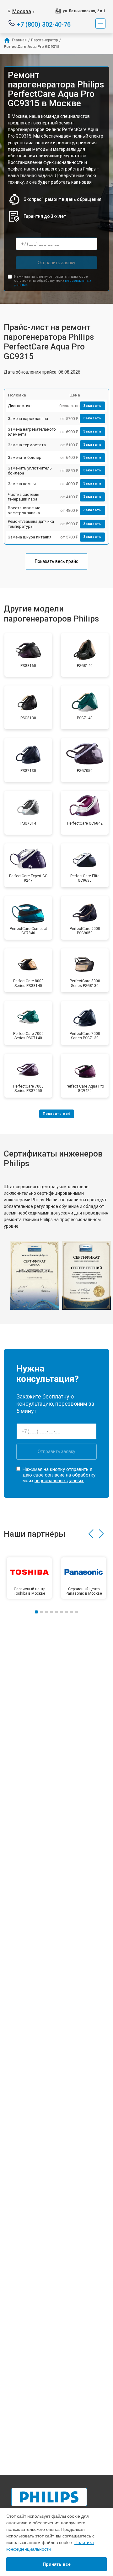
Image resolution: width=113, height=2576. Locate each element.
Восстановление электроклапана (24, 510)
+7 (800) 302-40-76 (44, 24)
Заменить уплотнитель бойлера (30, 471)
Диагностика (20, 406)
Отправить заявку (56, 263)
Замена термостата (27, 445)
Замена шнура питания (30, 537)
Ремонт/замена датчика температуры (31, 524)
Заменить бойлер (25, 457)
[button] (91, 1534)
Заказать (92, 406)
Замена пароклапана (28, 419)
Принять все (57, 2564)
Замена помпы (22, 484)
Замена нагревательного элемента (32, 432)
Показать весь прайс (56, 561)
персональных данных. (59, 1481)
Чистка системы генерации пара (24, 497)
